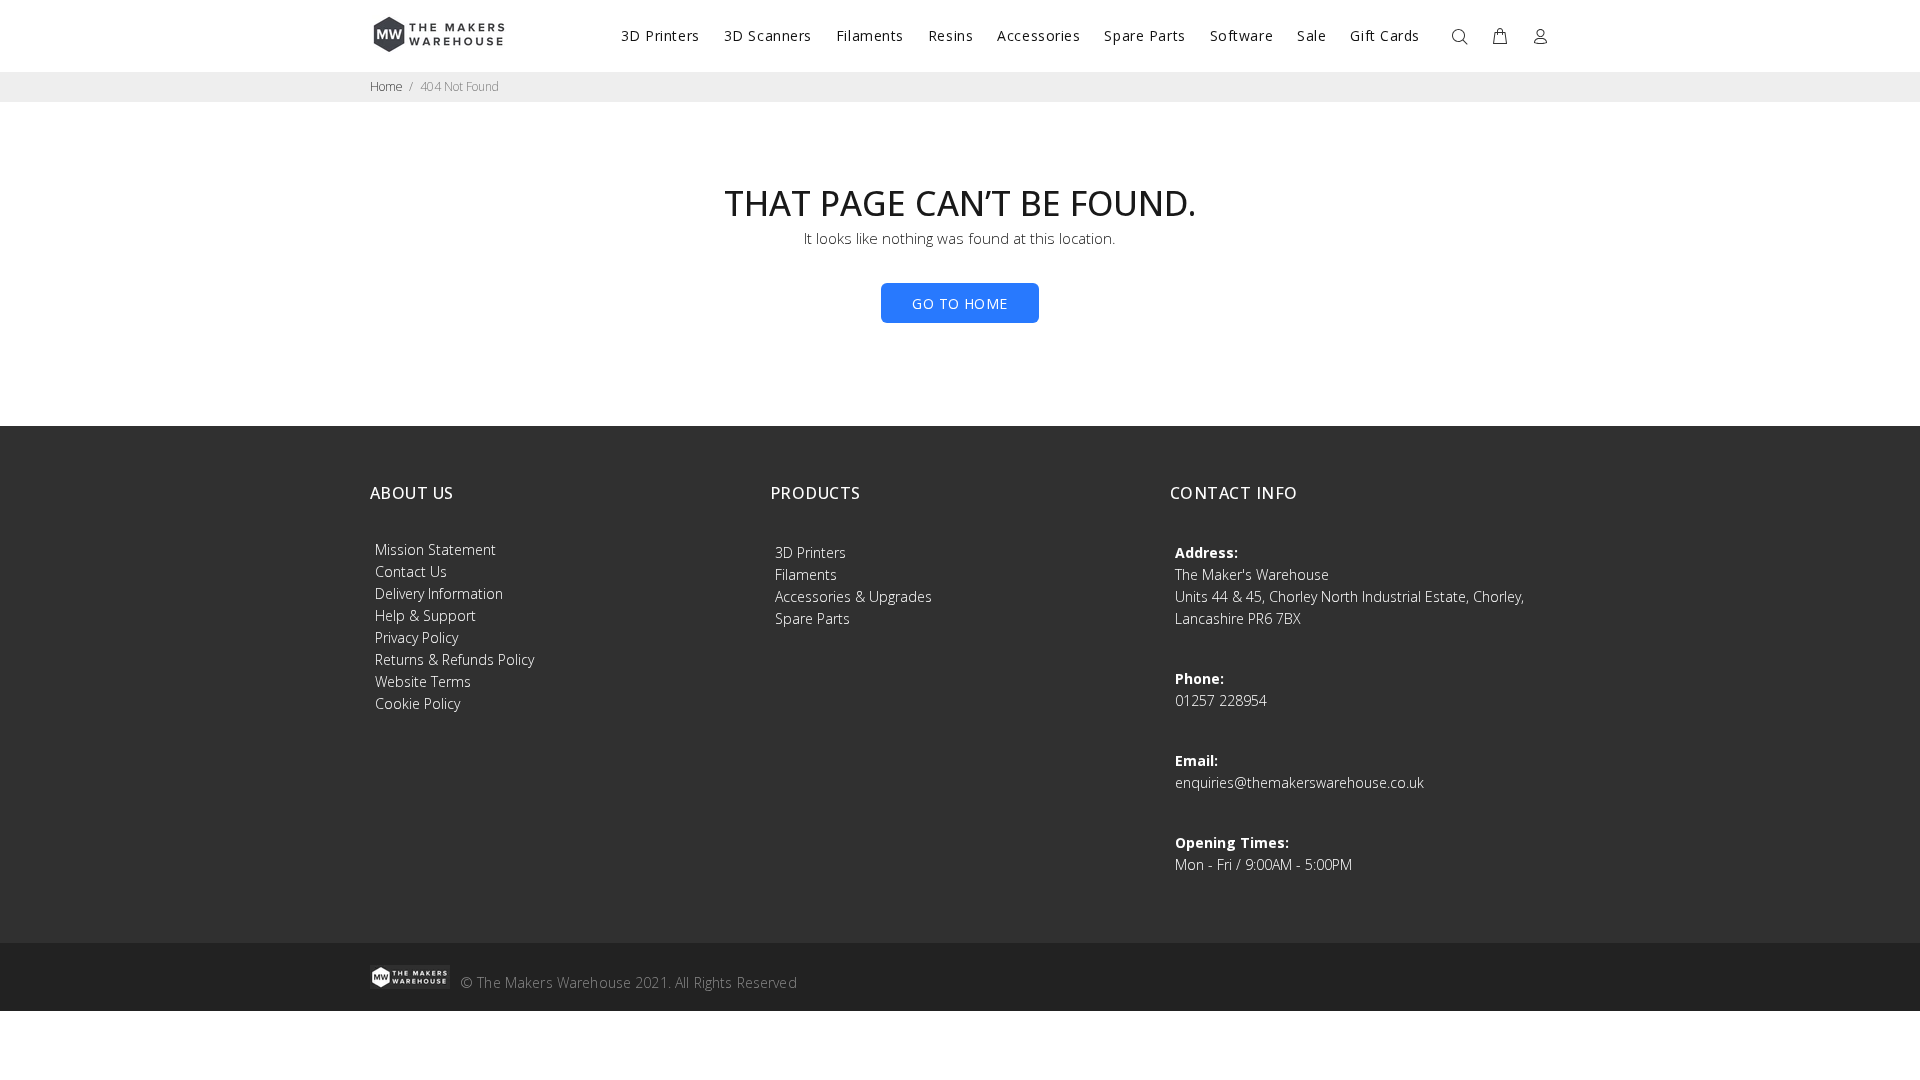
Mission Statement (435, 549)
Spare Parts (812, 618)
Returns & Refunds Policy (454, 659)
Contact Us (411, 571)
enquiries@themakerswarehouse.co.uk (1299, 782)
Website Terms (423, 681)
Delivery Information (439, 593)
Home (386, 86)
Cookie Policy (417, 703)
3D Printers (810, 552)
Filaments (806, 574)
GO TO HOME (959, 303)
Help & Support (425, 615)
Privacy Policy (416, 637)
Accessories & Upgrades (853, 596)
